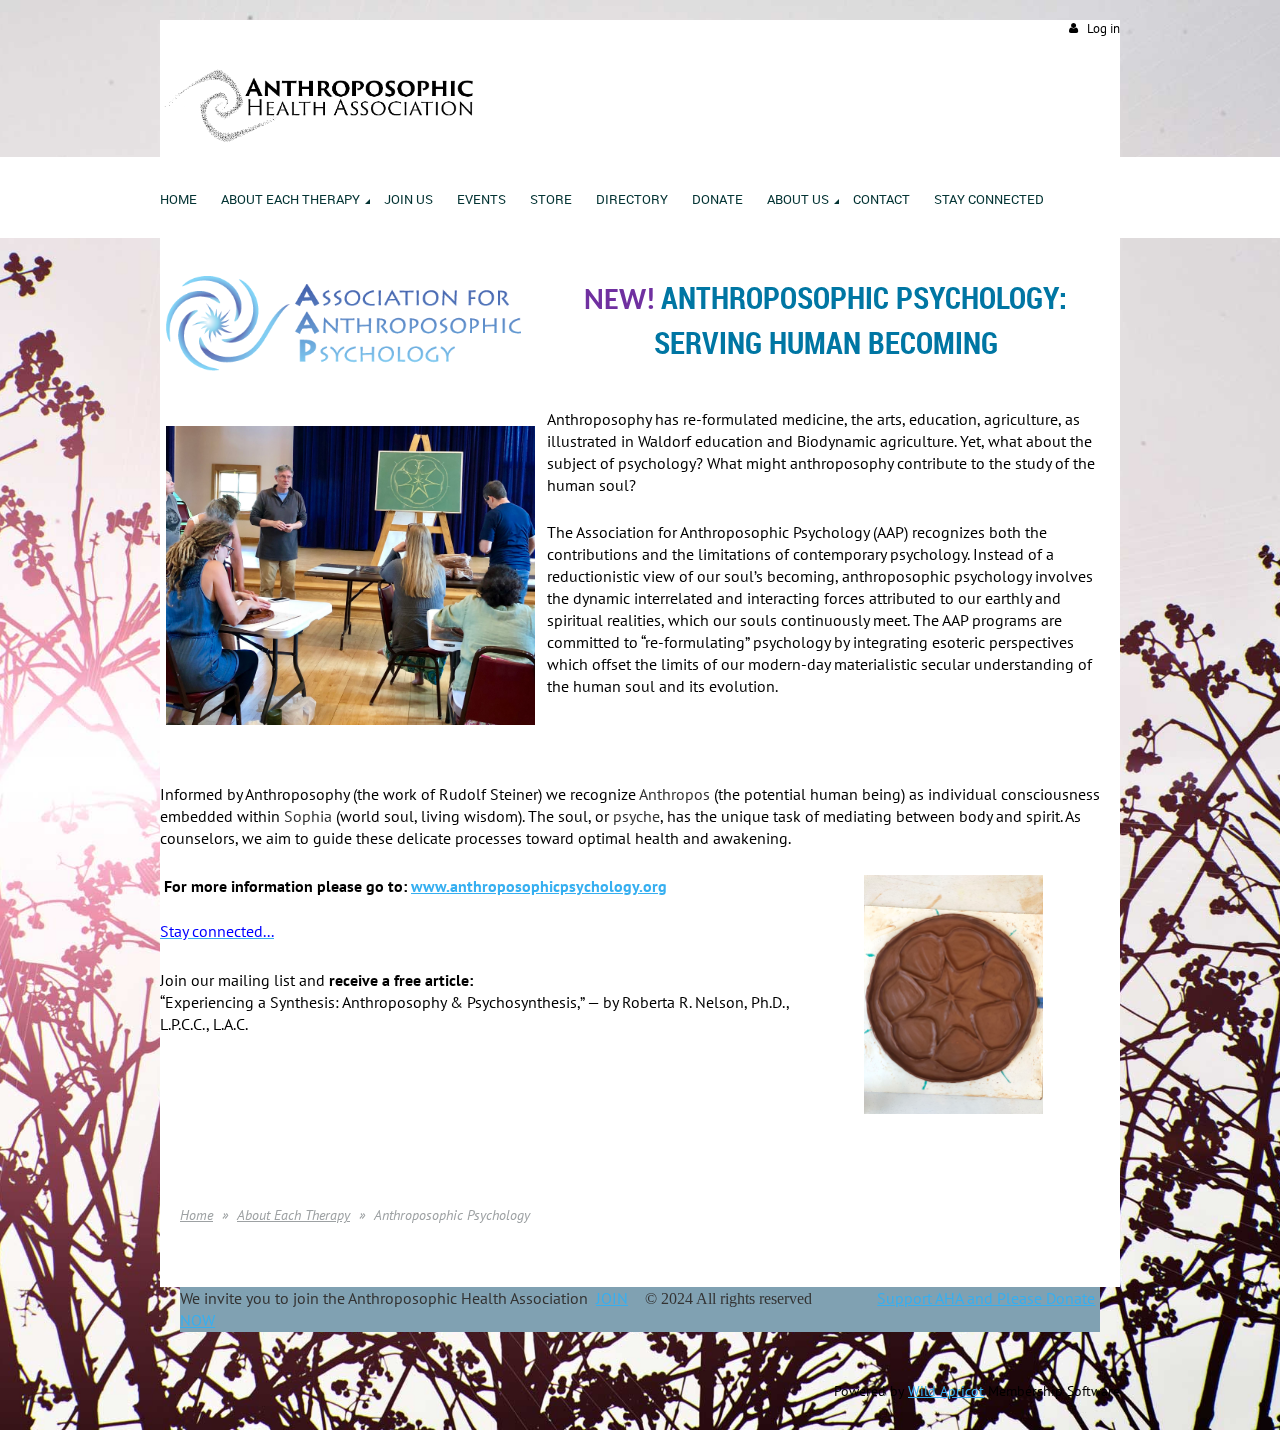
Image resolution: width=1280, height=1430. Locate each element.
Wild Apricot (946, 1391)
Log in (1103, 28)
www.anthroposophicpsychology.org (539, 886)
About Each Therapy (293, 1215)
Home (196, 1215)
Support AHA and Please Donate (986, 1298)
